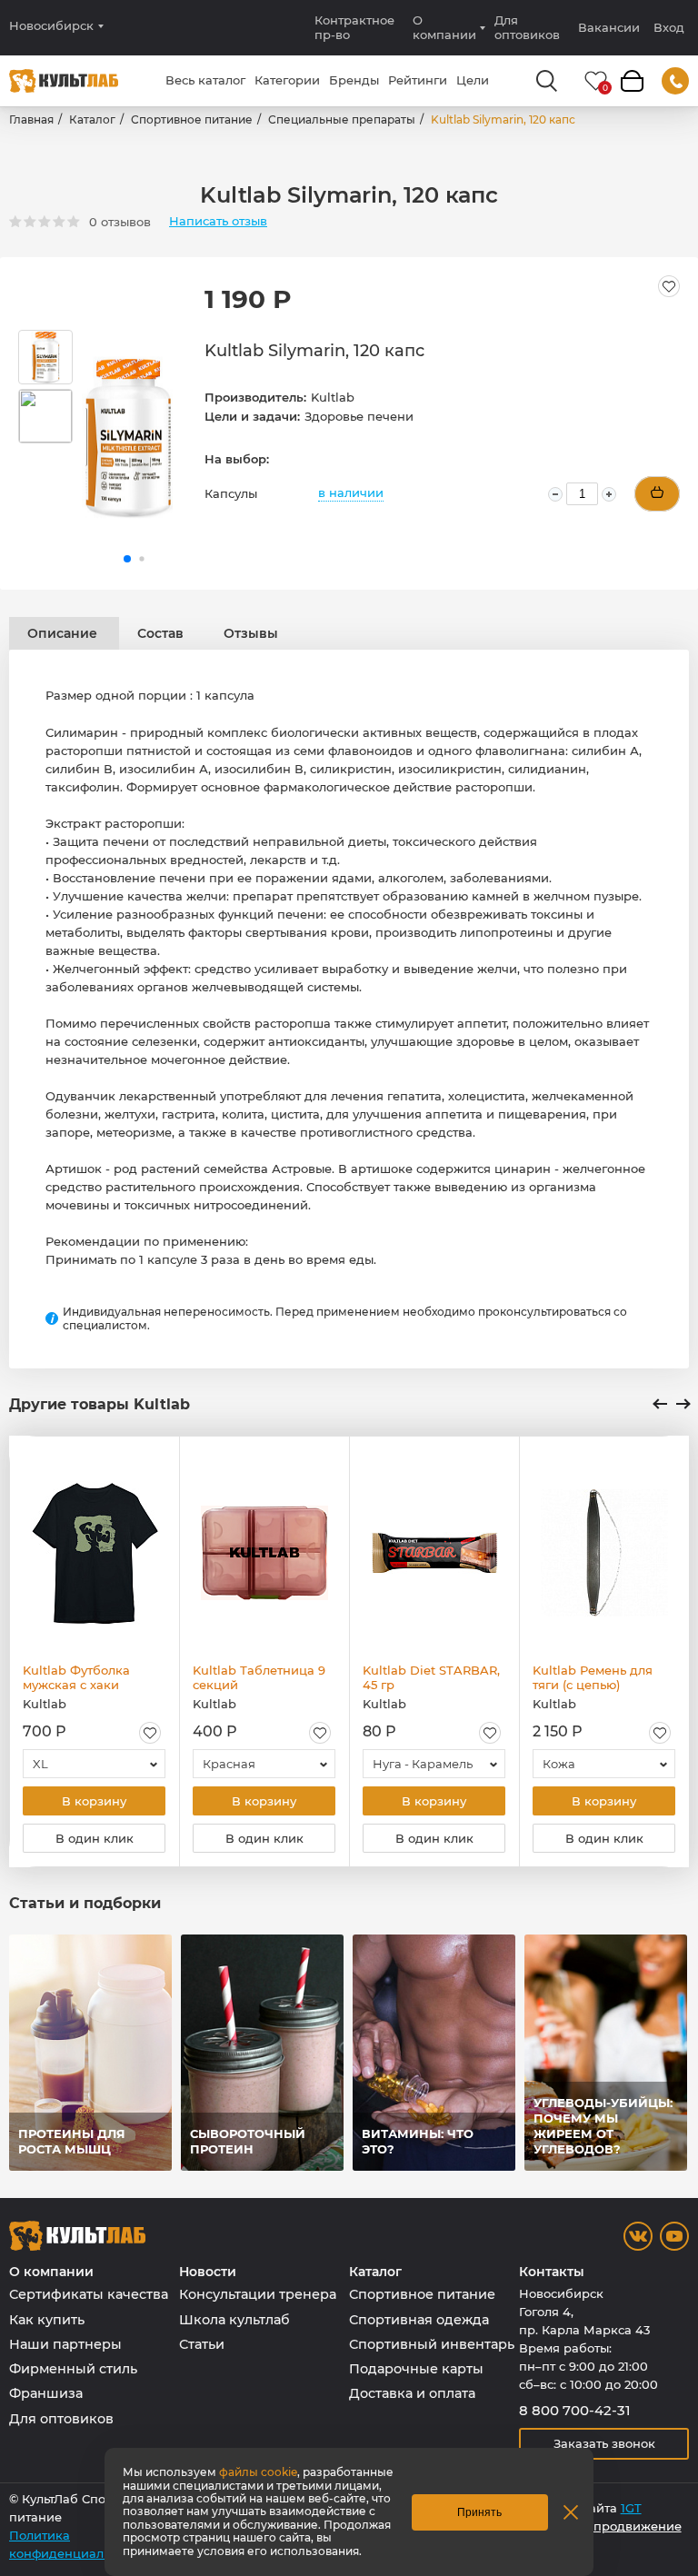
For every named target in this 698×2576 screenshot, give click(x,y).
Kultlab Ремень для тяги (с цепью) (593, 1677)
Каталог (92, 119)
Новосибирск (51, 26)
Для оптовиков (527, 27)
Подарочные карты (416, 2369)
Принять (479, 2512)
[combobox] (94, 1764)
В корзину (94, 1801)
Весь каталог (205, 80)
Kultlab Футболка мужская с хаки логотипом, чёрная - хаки (85, 1677)
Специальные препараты (342, 119)
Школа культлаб (234, 2320)
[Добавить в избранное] (669, 286)
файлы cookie (258, 2472)
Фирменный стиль (73, 2369)
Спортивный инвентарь (432, 2344)
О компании (444, 27)
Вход (669, 28)
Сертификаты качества (89, 2294)
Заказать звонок (604, 2443)
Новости (208, 2272)
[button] (127, 559)
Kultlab (333, 397)
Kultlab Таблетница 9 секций (259, 1677)
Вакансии (609, 27)
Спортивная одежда (419, 2320)
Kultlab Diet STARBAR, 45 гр (431, 1677)
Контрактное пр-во (354, 27)
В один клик (95, 1838)
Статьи (202, 2344)
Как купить (47, 2320)
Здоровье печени (359, 416)
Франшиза (46, 2393)
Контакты (552, 2272)
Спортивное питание (192, 119)
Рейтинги (418, 80)
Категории (287, 80)
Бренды (354, 80)
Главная (31, 119)
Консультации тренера (258, 2294)
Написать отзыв (218, 221)
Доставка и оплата (412, 2393)
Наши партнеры (65, 2344)
